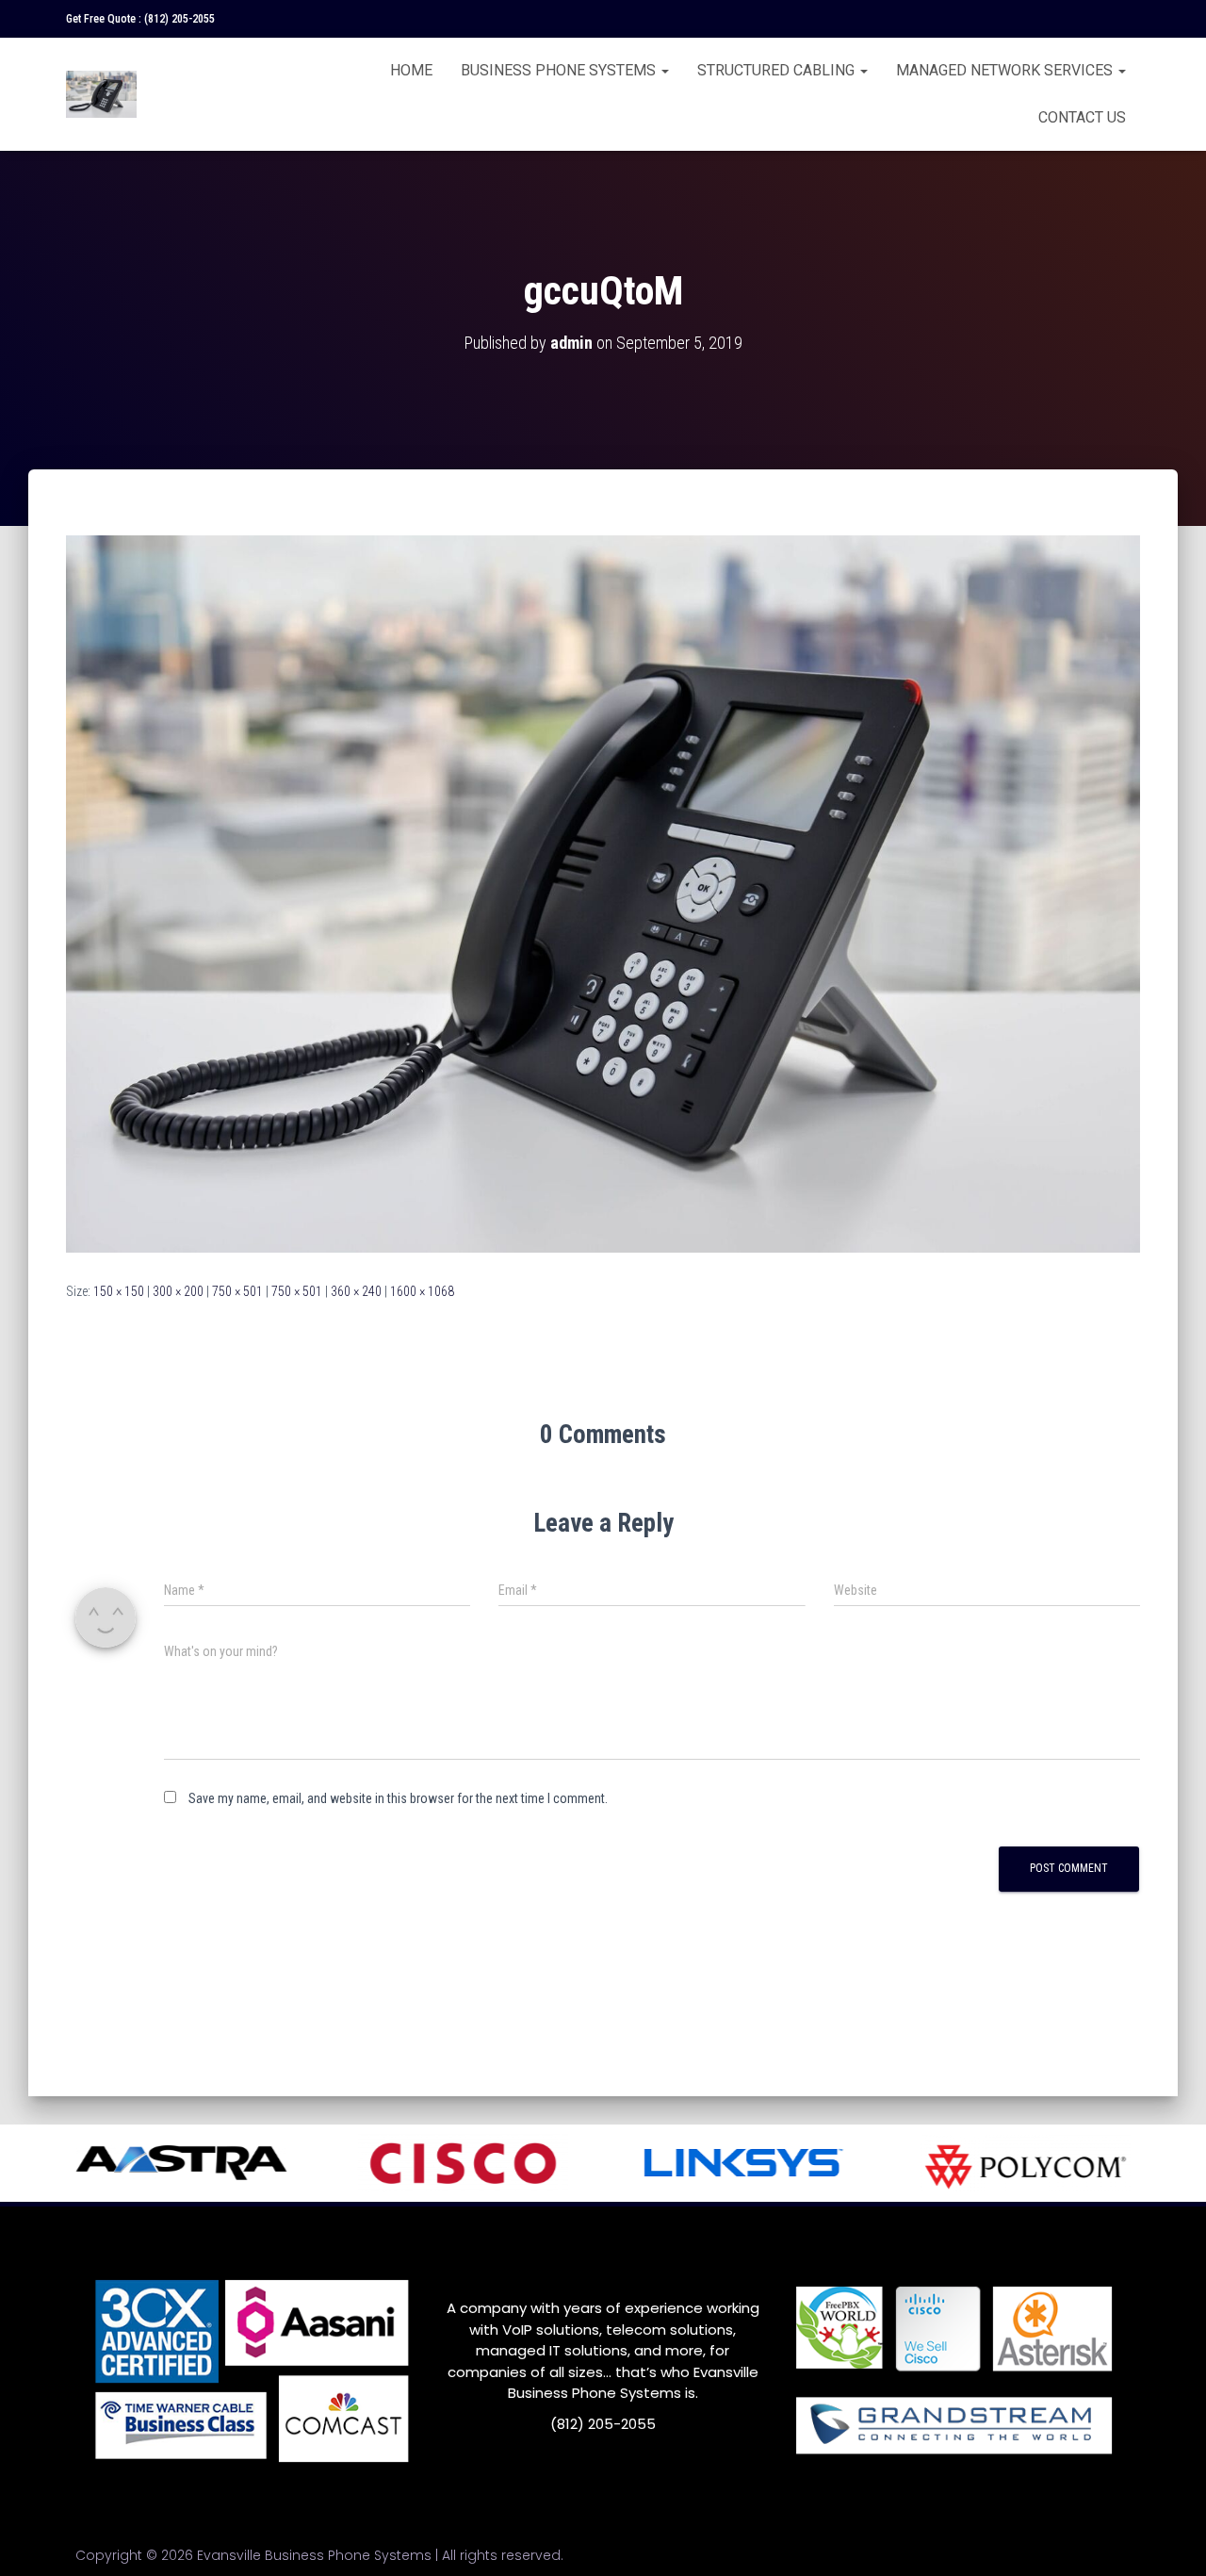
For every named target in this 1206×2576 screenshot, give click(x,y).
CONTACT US (1082, 117)
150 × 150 (119, 1291)
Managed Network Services (1006, 70)
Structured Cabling (778, 70)
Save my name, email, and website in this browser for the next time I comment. (398, 1798)
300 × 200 (178, 1291)
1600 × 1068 (422, 1291)
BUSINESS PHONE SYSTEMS (560, 70)
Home (411, 70)
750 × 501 (237, 1291)
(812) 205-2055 (179, 19)
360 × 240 (356, 1291)
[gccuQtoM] (603, 893)
